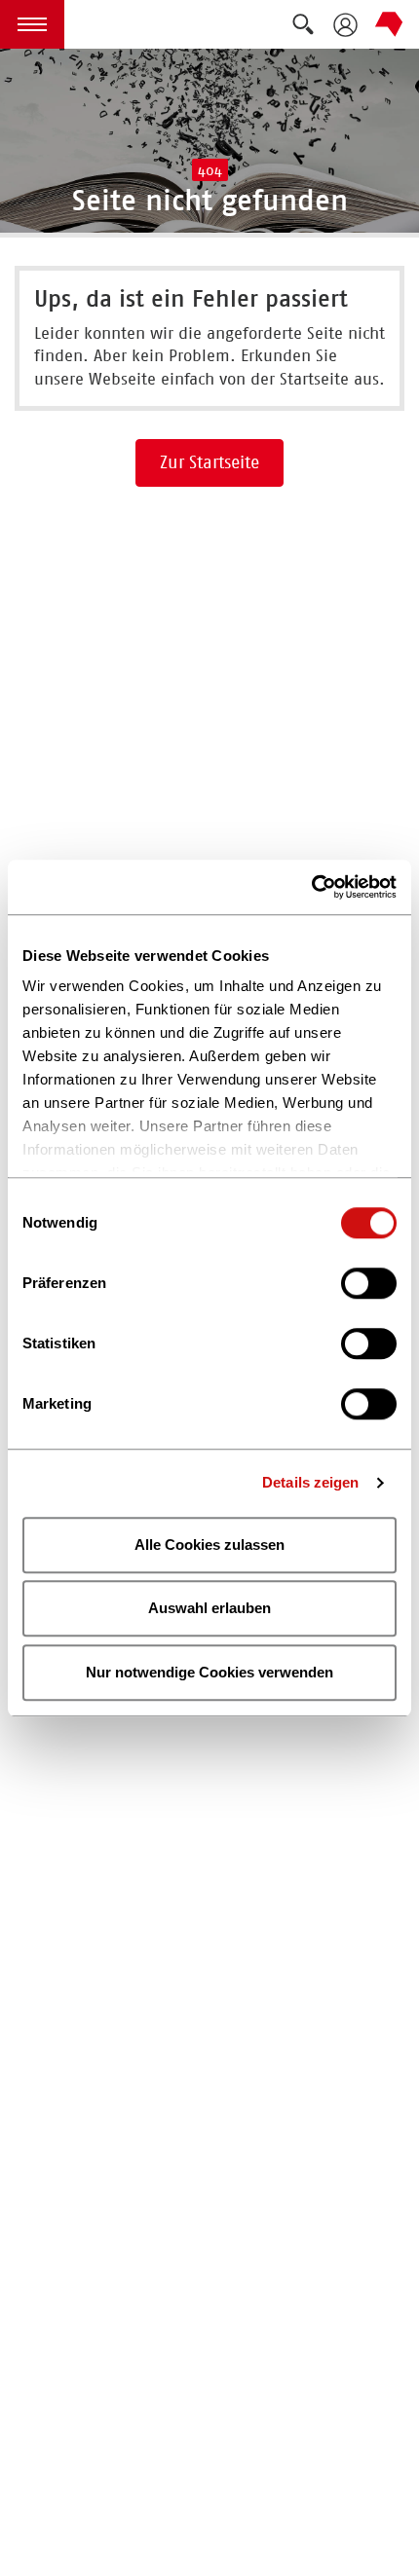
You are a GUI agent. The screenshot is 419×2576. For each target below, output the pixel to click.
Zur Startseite (209, 462)
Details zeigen (310, 1482)
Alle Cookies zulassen (209, 1545)
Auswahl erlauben (209, 1608)
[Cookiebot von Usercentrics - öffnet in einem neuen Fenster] (311, 887)
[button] (32, 24)
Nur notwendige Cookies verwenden (209, 1672)
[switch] (369, 1283)
